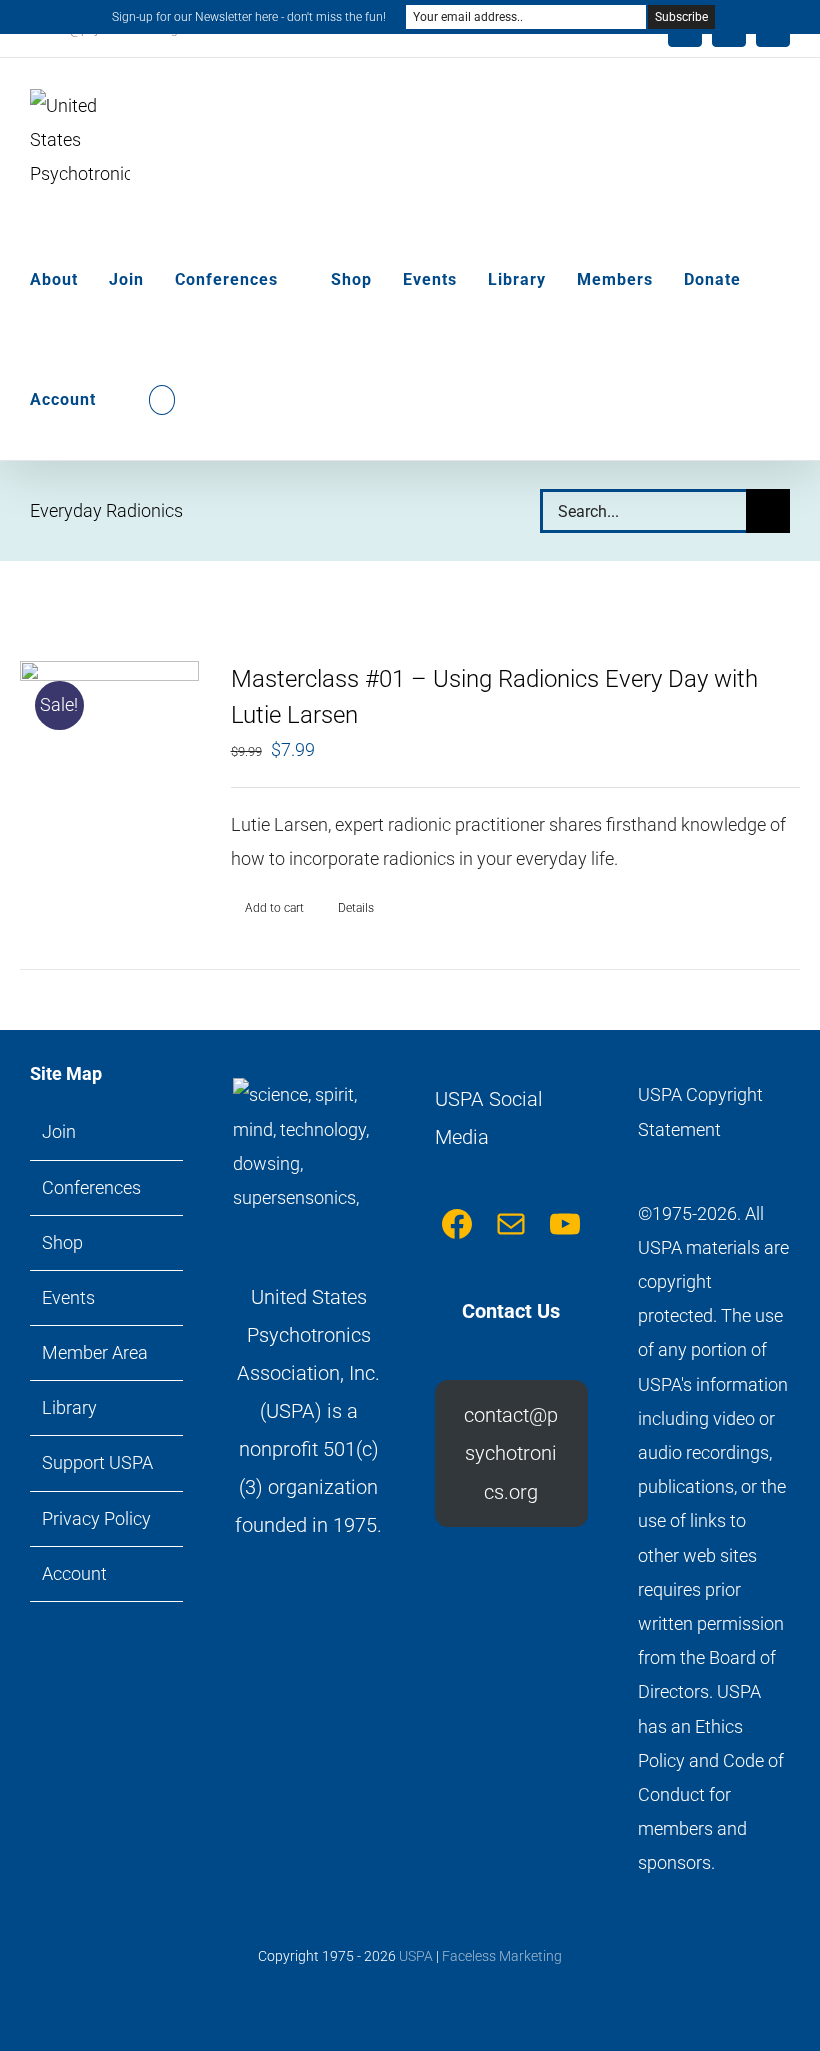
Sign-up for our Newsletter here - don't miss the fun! (249, 17)
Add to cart (274, 908)
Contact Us (511, 1311)
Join (59, 1131)
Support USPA (97, 1462)
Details (356, 908)
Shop (62, 1242)
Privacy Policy (96, 1518)
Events (68, 1297)
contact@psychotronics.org (511, 1453)
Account (74, 1573)
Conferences (91, 1187)
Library (69, 1407)
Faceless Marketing (502, 1956)
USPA (416, 1956)
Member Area (95, 1352)
